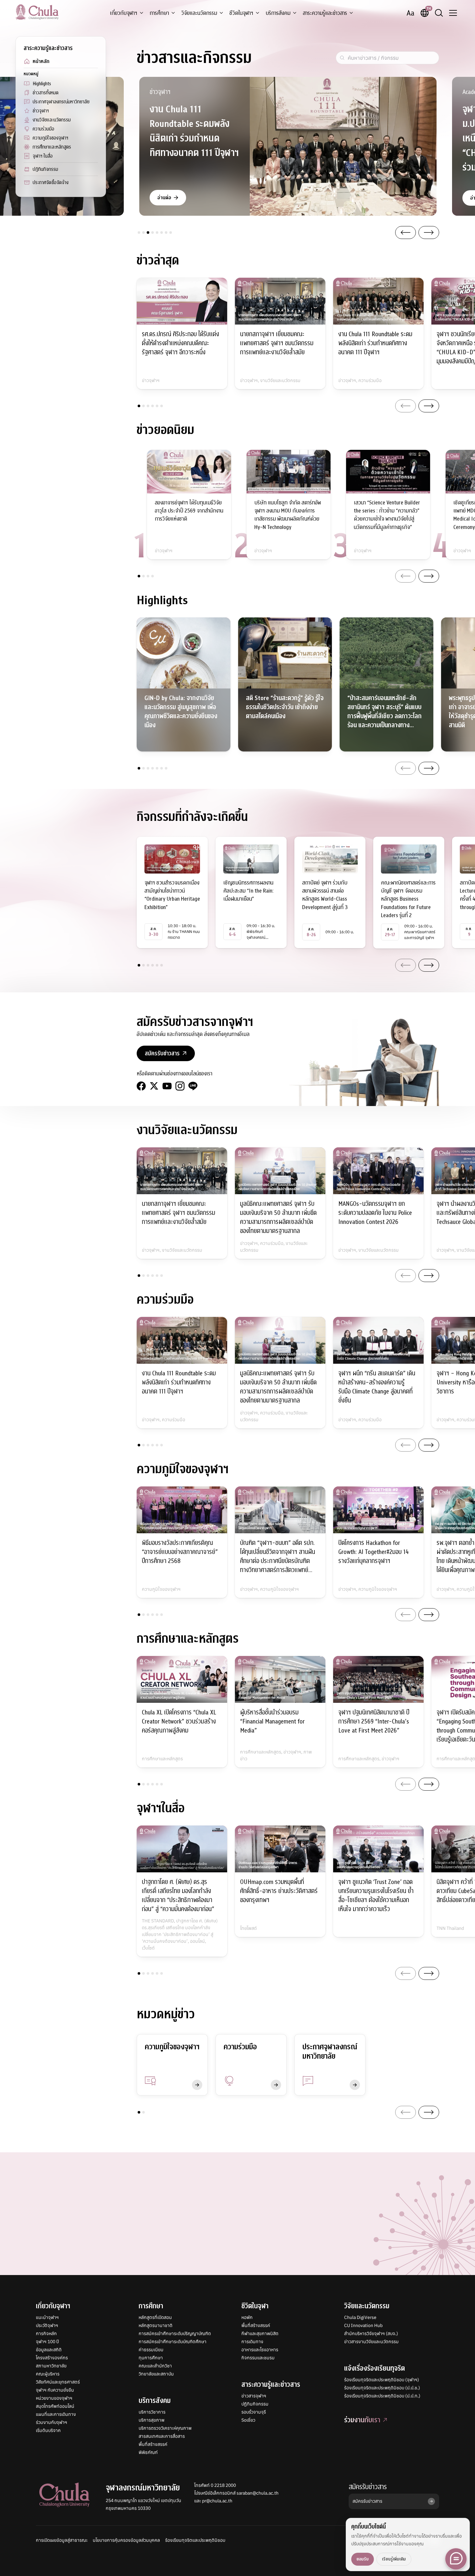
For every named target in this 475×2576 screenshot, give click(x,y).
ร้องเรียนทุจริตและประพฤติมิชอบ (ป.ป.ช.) (382, 2388)
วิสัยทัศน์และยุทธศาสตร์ (58, 2382)
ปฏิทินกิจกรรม (45, 169)
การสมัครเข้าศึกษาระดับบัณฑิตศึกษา (173, 2342)
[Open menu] (453, 13)
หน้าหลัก (41, 61)
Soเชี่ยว (248, 2420)
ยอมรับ (363, 2559)
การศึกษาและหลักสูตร (52, 147)
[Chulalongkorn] (37, 12)
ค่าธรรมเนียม (151, 2350)
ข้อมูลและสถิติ (49, 2350)
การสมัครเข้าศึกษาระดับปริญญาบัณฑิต (175, 2333)
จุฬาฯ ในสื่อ (43, 156)
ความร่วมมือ (43, 129)
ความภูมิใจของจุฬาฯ (50, 138)
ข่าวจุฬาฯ (41, 111)
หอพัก (247, 2317)
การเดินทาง (252, 2342)
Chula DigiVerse (360, 2317)
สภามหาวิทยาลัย (51, 2366)
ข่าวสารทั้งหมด (46, 93)
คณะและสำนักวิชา (155, 2366)
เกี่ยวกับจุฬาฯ (124, 13)
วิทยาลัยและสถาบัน (156, 2374)
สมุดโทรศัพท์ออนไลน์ (55, 2406)
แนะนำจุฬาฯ (47, 2317)
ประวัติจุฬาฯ (47, 2325)
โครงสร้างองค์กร (52, 2358)
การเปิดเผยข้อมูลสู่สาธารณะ (62, 2540)
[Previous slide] (406, 233)
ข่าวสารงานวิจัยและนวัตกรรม (371, 2342)
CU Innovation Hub (363, 2325)
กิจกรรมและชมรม (258, 2358)
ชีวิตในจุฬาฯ (241, 13)
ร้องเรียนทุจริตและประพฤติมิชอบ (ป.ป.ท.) (382, 2396)
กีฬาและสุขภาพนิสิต (260, 2333)
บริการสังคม (278, 13)
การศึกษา (159, 13)
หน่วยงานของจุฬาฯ (54, 2398)
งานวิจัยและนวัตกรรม (52, 120)
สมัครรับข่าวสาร (368, 2487)
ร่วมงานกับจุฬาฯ (52, 2422)
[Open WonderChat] (456, 2559)
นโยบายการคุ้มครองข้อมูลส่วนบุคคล (126, 2540)
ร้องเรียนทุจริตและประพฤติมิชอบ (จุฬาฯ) (382, 2380)
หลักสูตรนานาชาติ (156, 2325)
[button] (139, 233)
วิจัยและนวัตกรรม (199, 13)
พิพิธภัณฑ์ (148, 2452)
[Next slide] (429, 233)
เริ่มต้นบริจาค (48, 2430)
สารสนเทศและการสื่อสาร (162, 2436)
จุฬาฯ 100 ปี (47, 2342)
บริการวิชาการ (152, 2412)
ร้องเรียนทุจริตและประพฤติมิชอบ (195, 2540)
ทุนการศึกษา (151, 2358)
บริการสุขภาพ (152, 2420)
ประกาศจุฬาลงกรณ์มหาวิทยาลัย (61, 102)
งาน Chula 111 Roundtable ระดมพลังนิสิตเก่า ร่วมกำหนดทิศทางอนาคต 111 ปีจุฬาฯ (194, 131)
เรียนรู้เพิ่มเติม (394, 2559)
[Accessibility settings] (410, 13)
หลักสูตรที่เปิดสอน (155, 2317)
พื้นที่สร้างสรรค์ (153, 2444)
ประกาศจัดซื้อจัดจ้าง (51, 182)
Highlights (42, 84)
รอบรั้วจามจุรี (254, 2412)
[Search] (439, 13)
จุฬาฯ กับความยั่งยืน (55, 2390)
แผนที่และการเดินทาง (56, 2414)
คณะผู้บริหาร (48, 2374)
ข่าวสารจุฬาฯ (254, 2396)
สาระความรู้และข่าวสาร (325, 13)
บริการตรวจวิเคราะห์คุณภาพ (165, 2428)
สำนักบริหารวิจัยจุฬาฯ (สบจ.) (371, 2333)
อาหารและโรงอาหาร (260, 2350)
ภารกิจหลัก (46, 2333)
